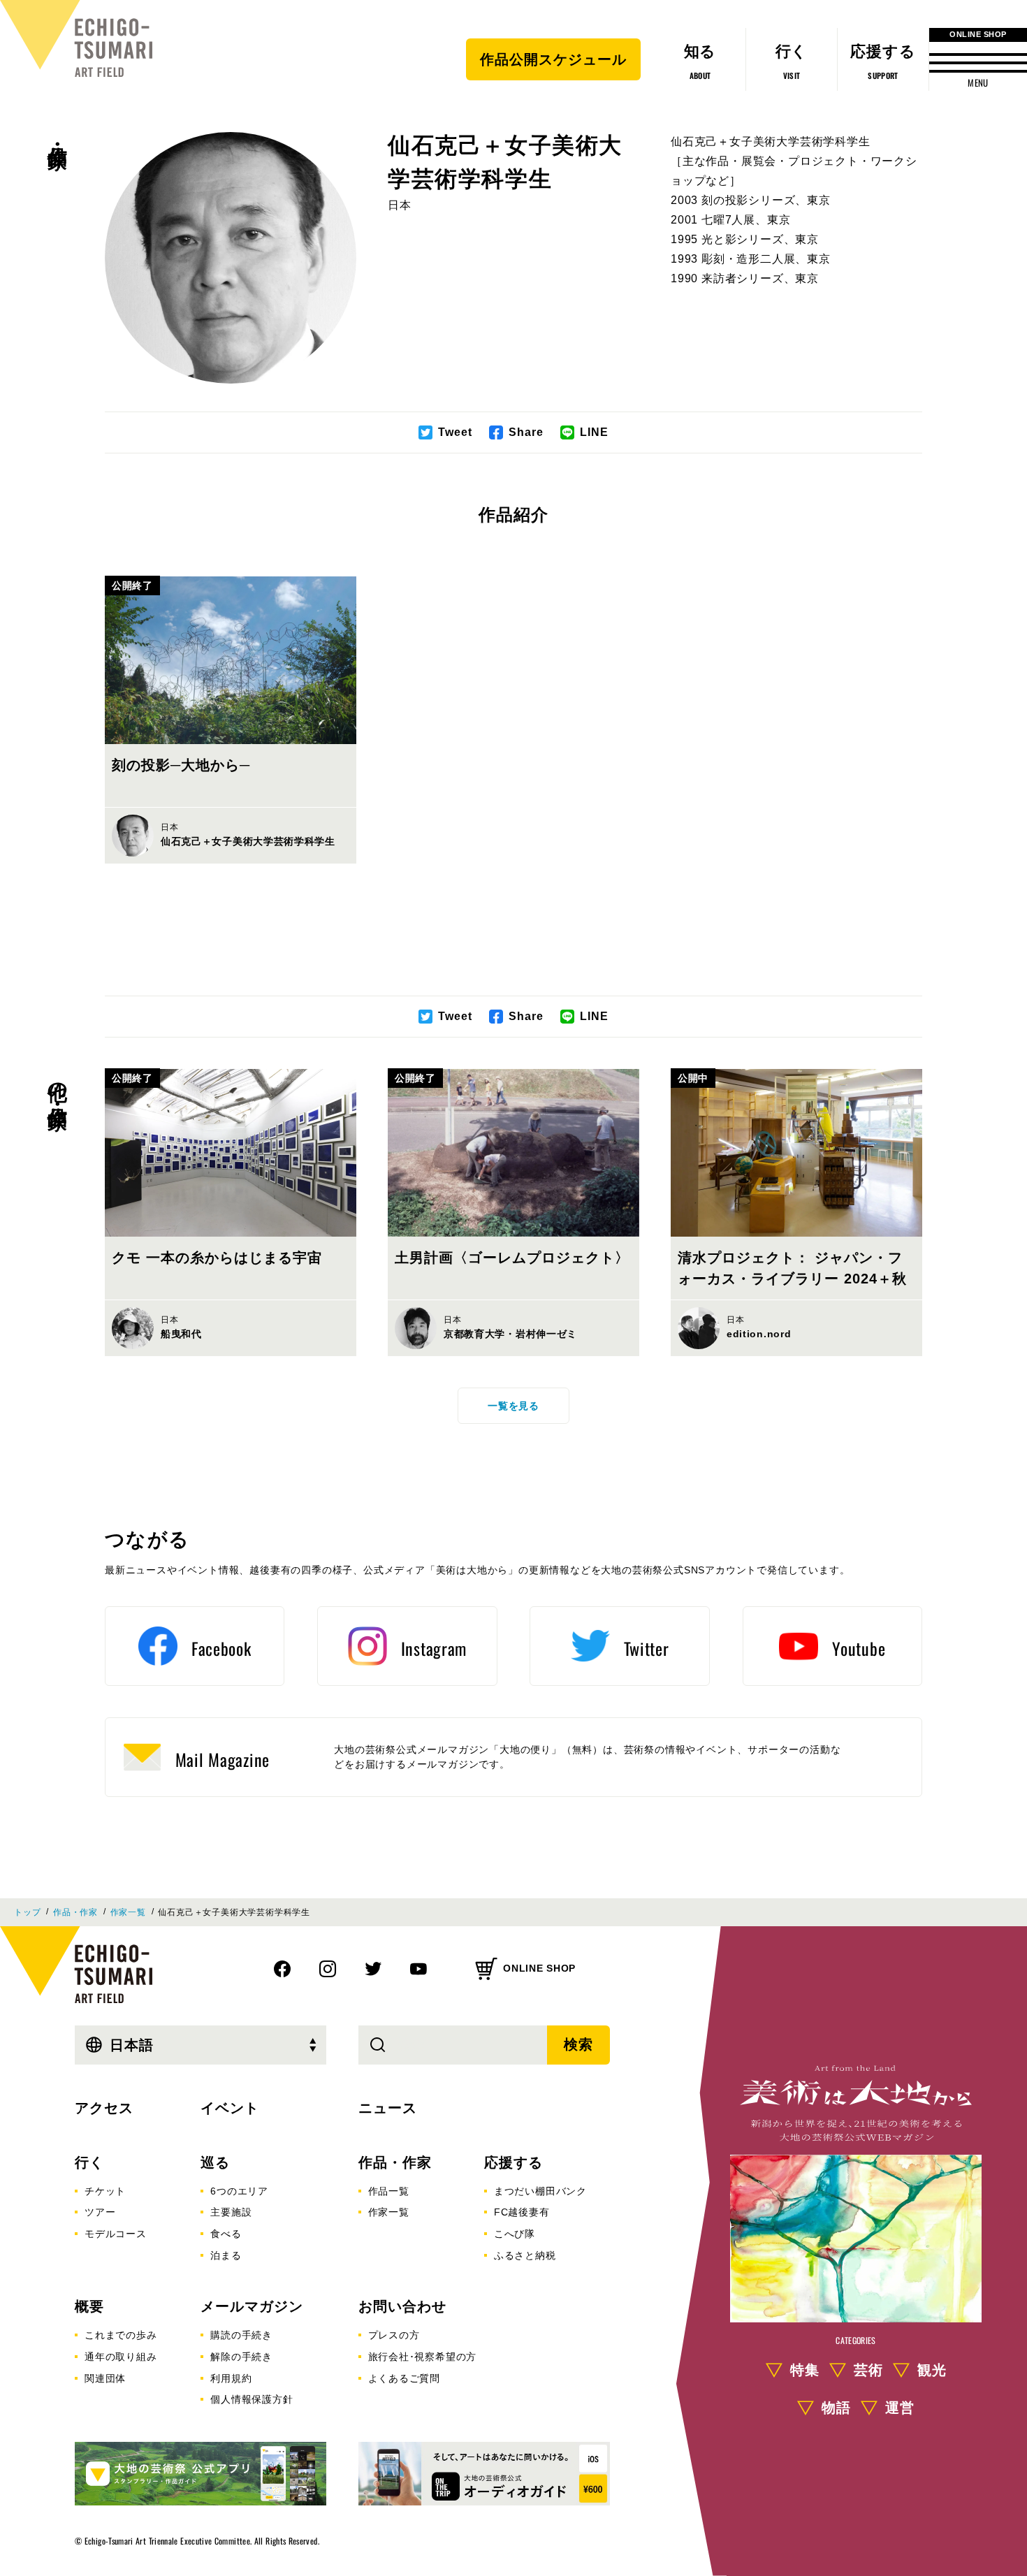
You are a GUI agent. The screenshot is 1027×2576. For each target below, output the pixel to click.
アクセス (104, 2108)
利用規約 (231, 2378)
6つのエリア (239, 2191)
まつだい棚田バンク (540, 2191)
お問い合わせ (402, 2306)
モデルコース (116, 2234)
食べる (226, 2234)
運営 (900, 2408)
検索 (578, 2044)
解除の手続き (241, 2357)
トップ (27, 1912)
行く (89, 2162)
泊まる (226, 2255)
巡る (215, 2162)
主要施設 (231, 2212)
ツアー (100, 2212)
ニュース (388, 2108)
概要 (89, 2306)
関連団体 (105, 2378)
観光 (932, 2370)
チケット (105, 2191)
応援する (513, 2162)
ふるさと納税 (525, 2255)
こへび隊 (515, 2234)
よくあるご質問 (405, 2378)
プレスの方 (394, 2335)
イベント (230, 2108)
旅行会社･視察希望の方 (423, 2357)
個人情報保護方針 (252, 2399)
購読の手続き (241, 2335)
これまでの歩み (121, 2335)
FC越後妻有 (522, 2212)
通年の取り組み (121, 2357)
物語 (836, 2408)
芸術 (868, 2370)
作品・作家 (58, 133)
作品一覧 (389, 2191)
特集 (805, 2370)
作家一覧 (128, 1912)
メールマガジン (252, 2306)
